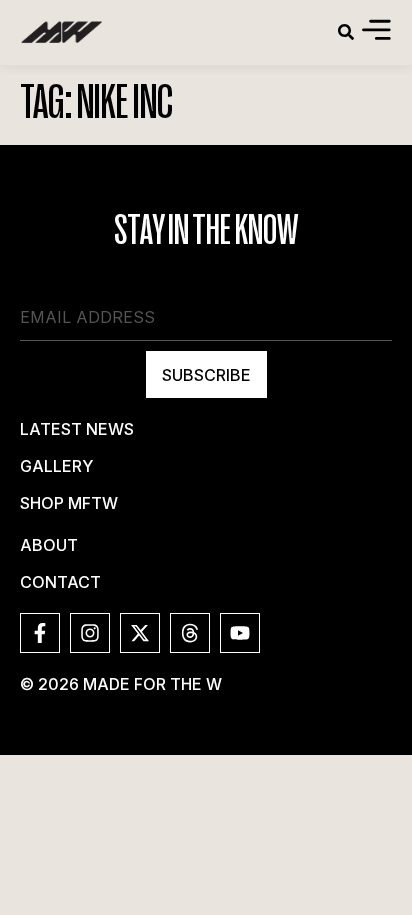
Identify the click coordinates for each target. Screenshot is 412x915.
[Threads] (190, 633)
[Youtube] (240, 633)
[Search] (346, 32)
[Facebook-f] (40, 633)
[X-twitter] (140, 633)
